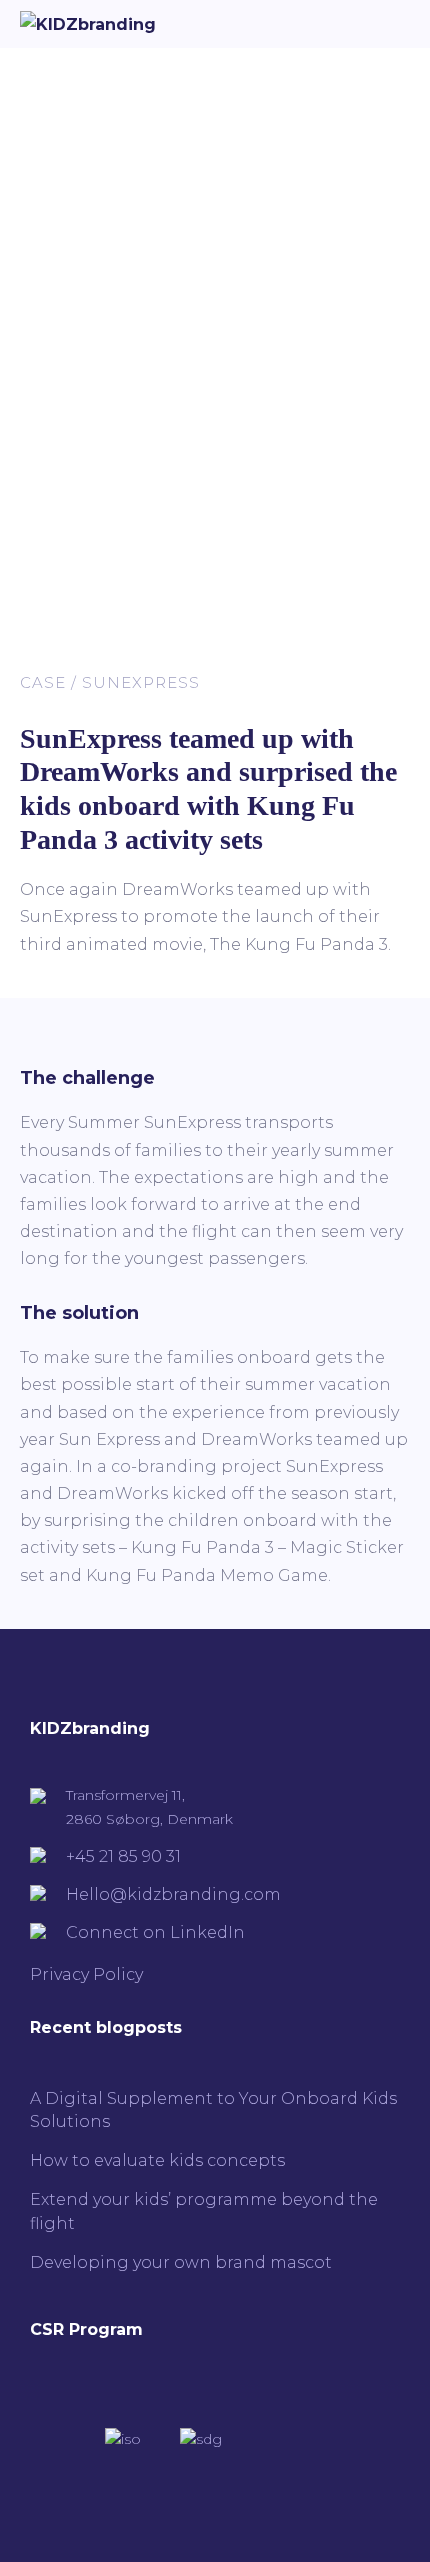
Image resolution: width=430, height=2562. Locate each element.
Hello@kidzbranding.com (173, 1894)
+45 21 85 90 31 (123, 1856)
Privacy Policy (86, 1974)
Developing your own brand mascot (181, 2262)
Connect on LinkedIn (155, 1932)
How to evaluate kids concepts (157, 2160)
